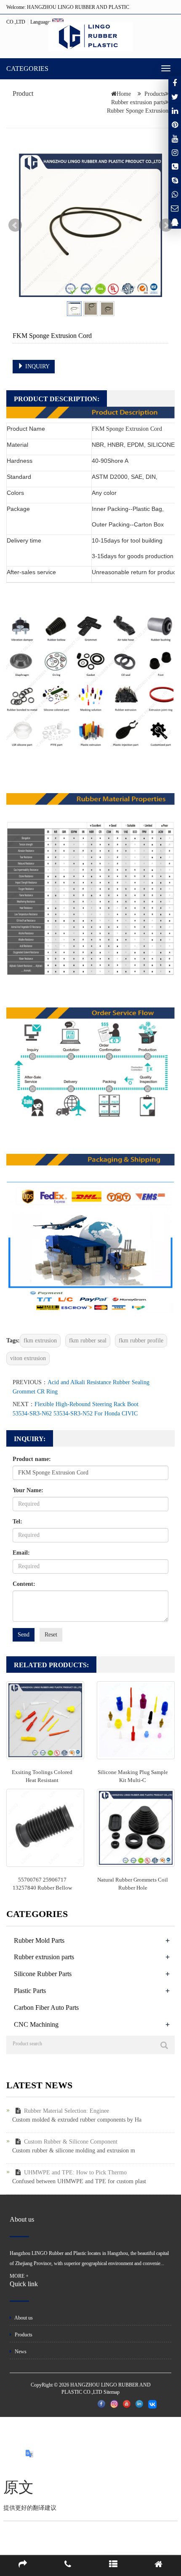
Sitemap (112, 2392)
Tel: (17, 1522)
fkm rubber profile (141, 1341)
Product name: (32, 1459)
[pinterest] (175, 124)
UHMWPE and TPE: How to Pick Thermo (75, 2172)
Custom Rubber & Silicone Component (71, 2142)
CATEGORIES (27, 69)
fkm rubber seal (88, 1341)
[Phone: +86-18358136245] (175, 166)
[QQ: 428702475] (175, 222)
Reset (51, 1635)
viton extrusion (28, 1358)
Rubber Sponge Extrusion (138, 111)
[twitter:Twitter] (175, 97)
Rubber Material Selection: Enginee (67, 2111)
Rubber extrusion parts (138, 102)
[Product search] (164, 2045)
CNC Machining (36, 2024)
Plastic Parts (30, 1991)
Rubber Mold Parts (39, 1940)
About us (23, 2318)
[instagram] (175, 138)
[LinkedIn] (175, 111)
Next (166, 225)
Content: (24, 1584)
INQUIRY (37, 366)
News (20, 2352)
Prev (15, 225)
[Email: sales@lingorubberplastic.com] (175, 208)
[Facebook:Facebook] (175, 83)
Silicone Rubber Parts (43, 1974)
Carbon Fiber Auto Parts (46, 2008)
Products (155, 94)
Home (124, 94)
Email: (21, 1553)
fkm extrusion (40, 1341)
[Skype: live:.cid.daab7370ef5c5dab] (175, 180)
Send (24, 1635)
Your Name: (28, 1490)
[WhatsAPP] (175, 194)
